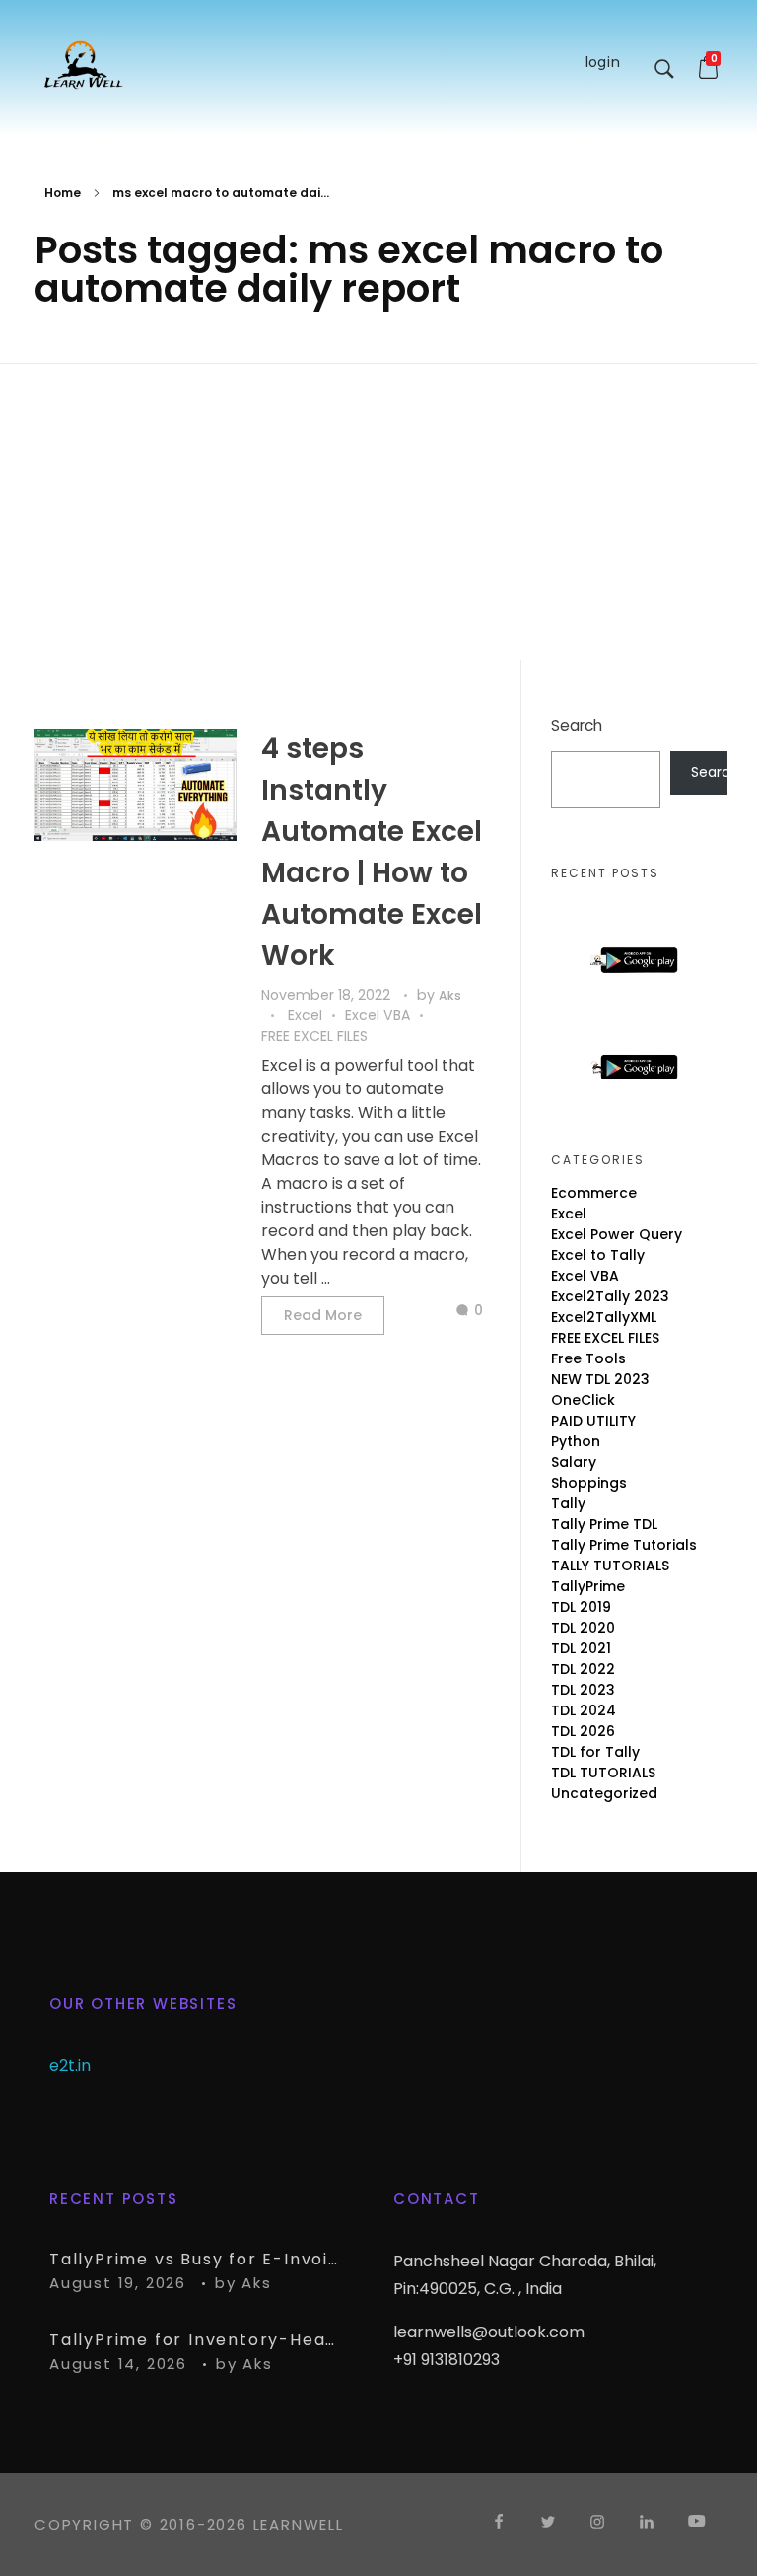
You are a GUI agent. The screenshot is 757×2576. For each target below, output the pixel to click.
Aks (450, 995)
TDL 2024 (584, 1710)
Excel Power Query (617, 1234)
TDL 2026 (583, 1731)
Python (576, 1441)
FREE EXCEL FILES (314, 1036)
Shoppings (589, 1483)
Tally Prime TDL (604, 1524)
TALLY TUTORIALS (610, 1566)
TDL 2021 (581, 1648)
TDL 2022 (583, 1669)
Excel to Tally (598, 1255)
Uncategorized (604, 1793)
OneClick (583, 1400)
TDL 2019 (581, 1607)
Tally (568, 1503)
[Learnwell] (84, 64)
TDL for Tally (595, 1752)
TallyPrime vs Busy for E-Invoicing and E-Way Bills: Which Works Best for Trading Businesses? (197, 2259)
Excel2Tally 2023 (610, 1296)
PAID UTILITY (593, 1421)
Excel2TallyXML (604, 1317)
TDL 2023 (583, 1690)
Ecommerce (594, 1193)
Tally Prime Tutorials (624, 1545)
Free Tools (588, 1358)
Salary (574, 1462)
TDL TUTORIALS (603, 1773)
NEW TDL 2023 (600, 1379)
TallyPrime (588, 1586)
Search (577, 725)
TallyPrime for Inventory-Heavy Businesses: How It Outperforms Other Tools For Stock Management (197, 2340)
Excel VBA (378, 1015)
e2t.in (70, 2066)
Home (63, 193)
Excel (305, 1015)
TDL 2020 (583, 1628)
